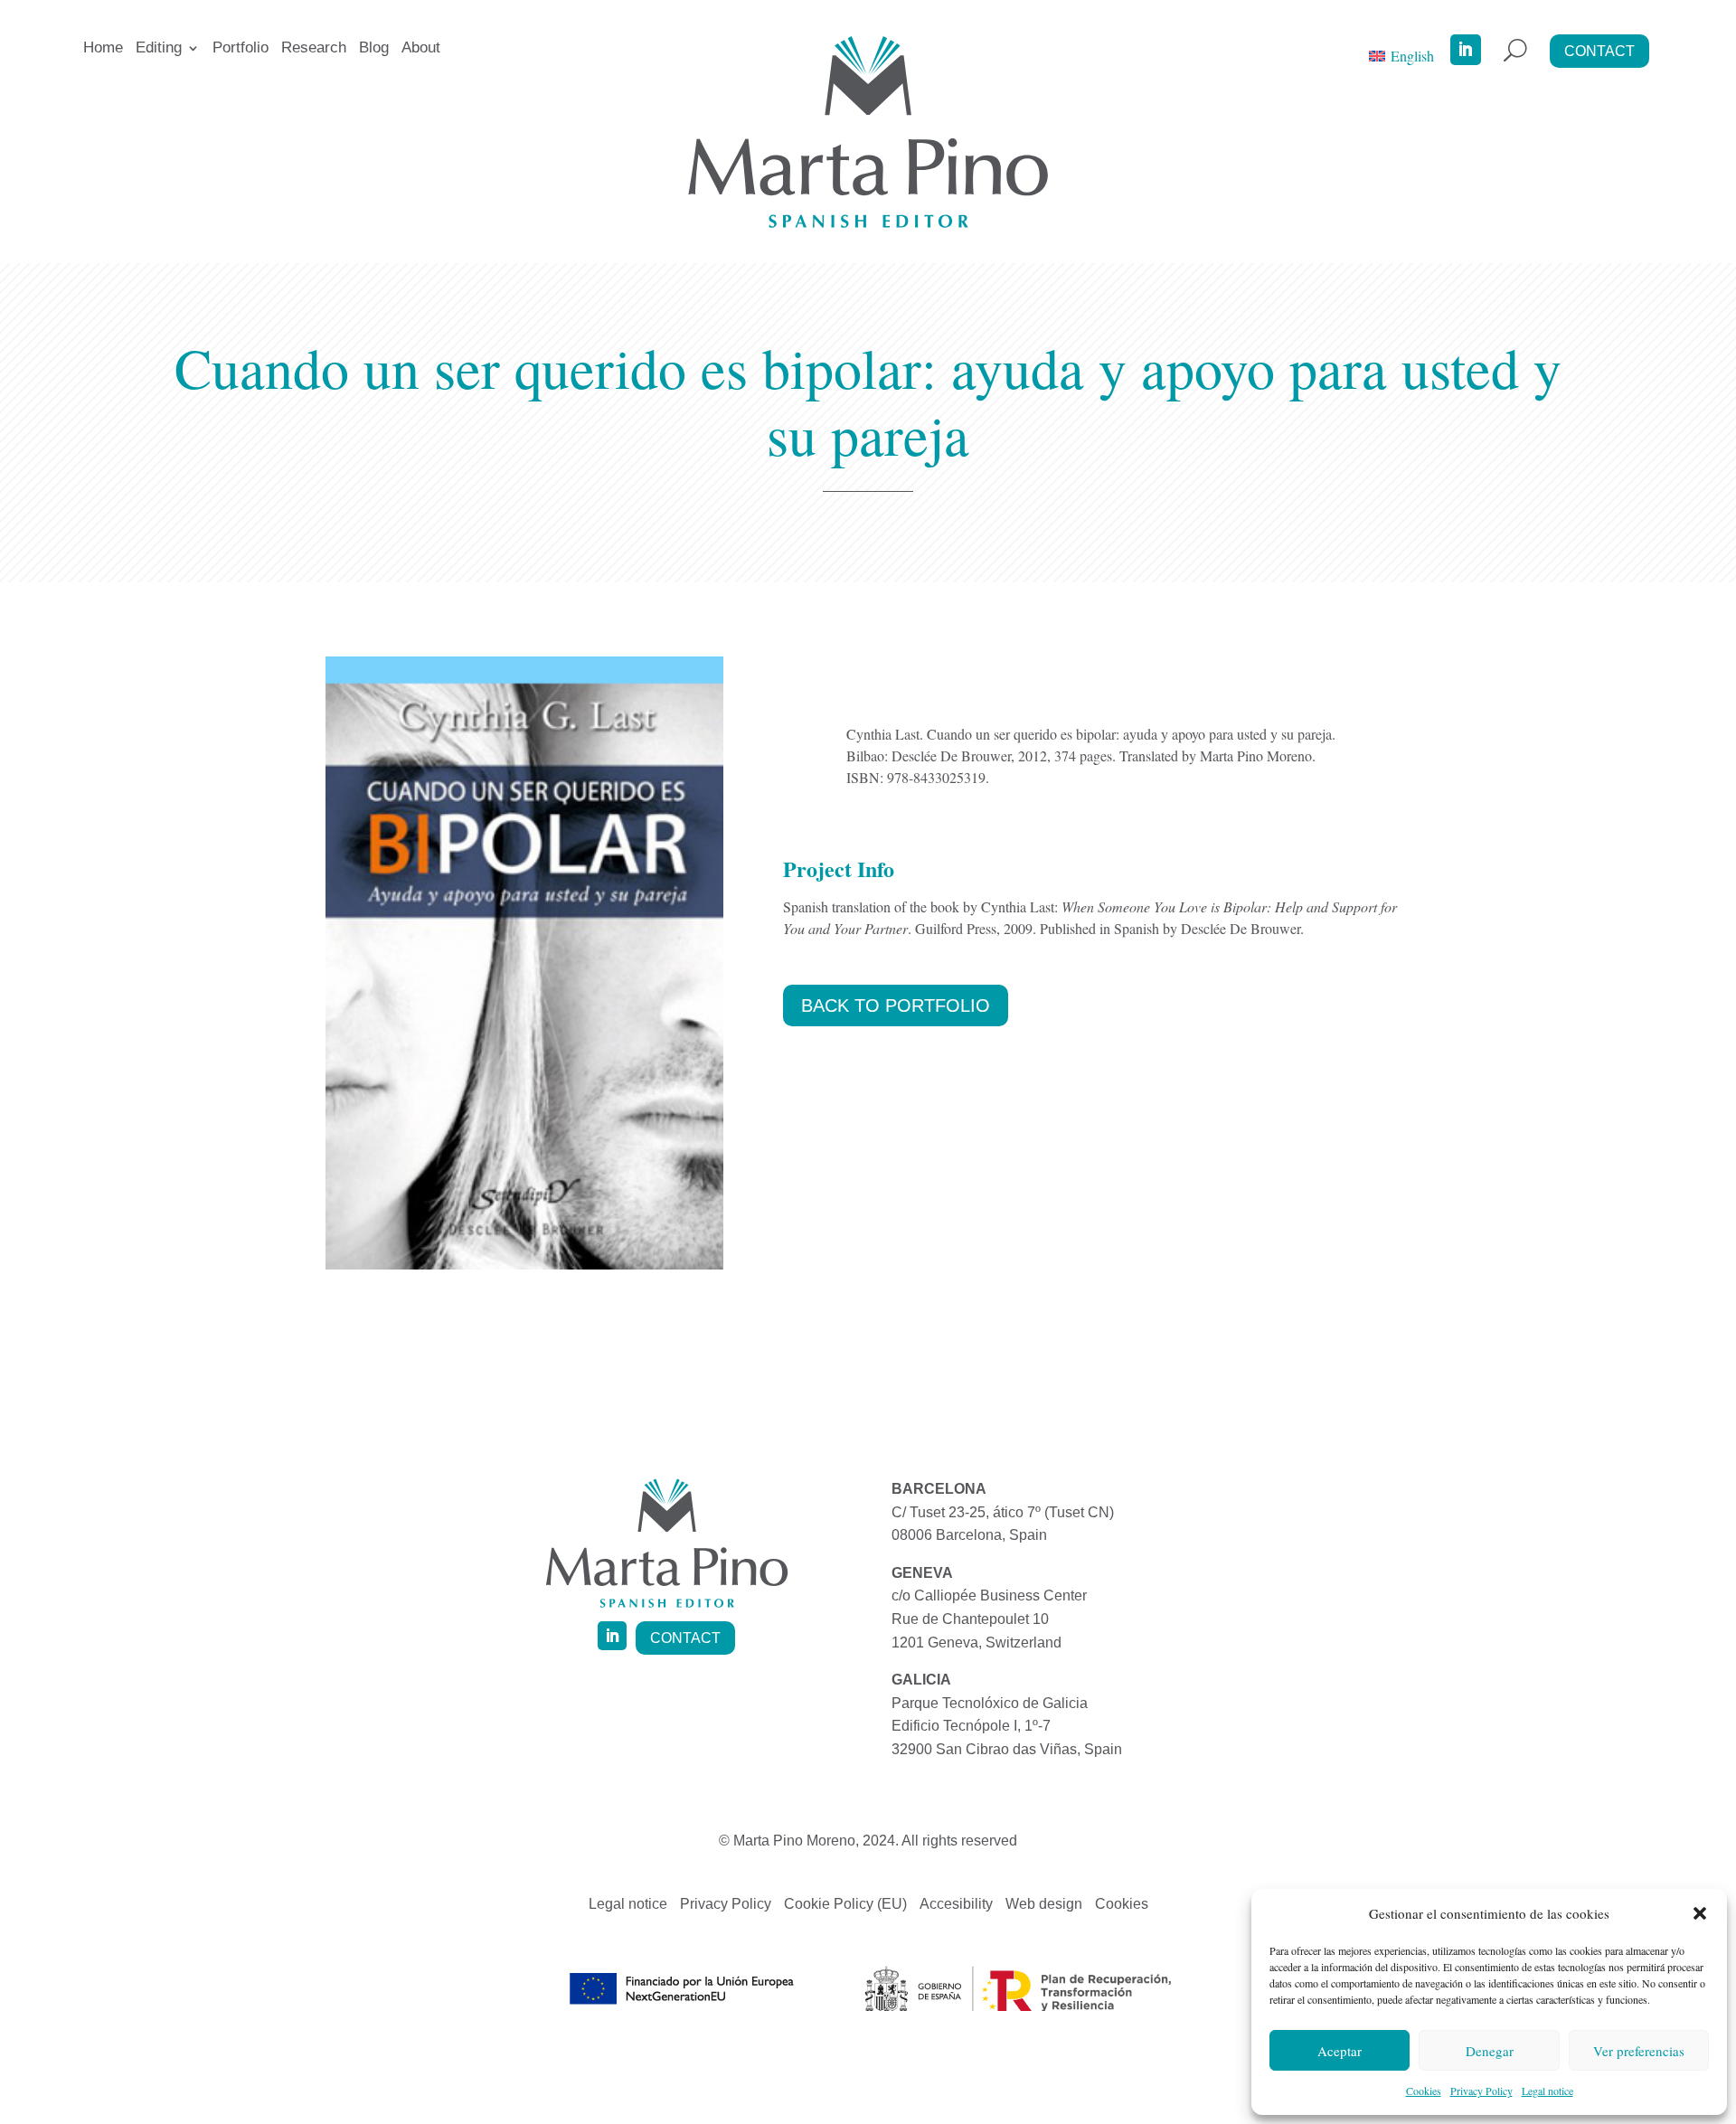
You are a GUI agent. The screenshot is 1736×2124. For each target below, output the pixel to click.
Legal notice (1547, 2091)
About (421, 49)
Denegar (1490, 2051)
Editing (159, 49)
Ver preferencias (1639, 2051)
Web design (1044, 1905)
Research (314, 49)
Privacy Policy (1481, 2091)
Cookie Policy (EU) (845, 1905)
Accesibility (956, 1905)
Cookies (1424, 2091)
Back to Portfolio (896, 1005)
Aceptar (1340, 2051)
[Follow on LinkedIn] (1466, 50)
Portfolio (241, 49)
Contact (1599, 51)
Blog (374, 49)
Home (103, 49)
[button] (1700, 1913)
